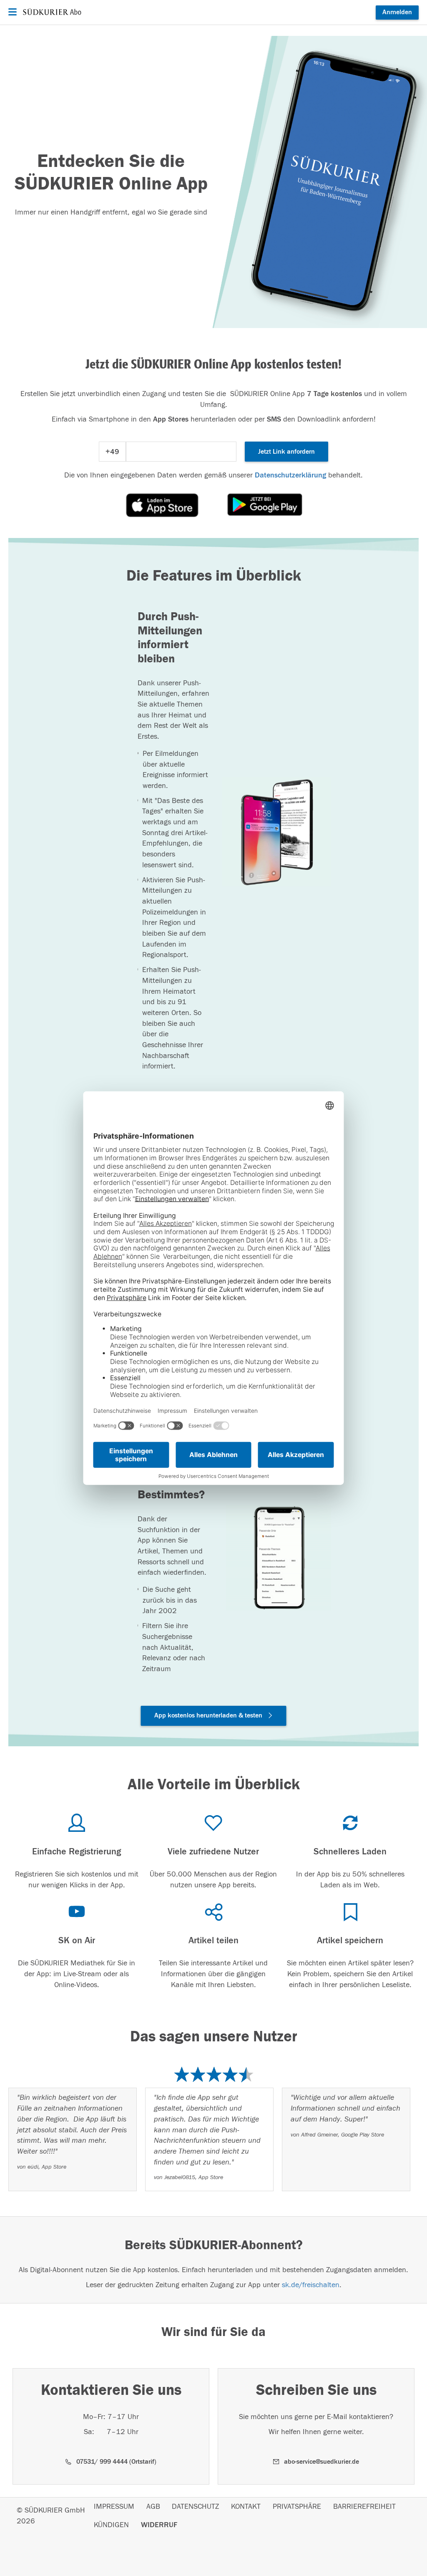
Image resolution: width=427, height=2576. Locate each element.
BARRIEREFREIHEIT (364, 2507)
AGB (153, 2507)
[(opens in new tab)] (162, 505)
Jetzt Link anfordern (286, 452)
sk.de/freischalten (311, 2285)
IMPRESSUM (114, 2507)
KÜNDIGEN (111, 2525)
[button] (214, 1716)
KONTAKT (246, 2507)
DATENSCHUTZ (195, 2507)
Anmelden (397, 12)
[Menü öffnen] (11, 12)
